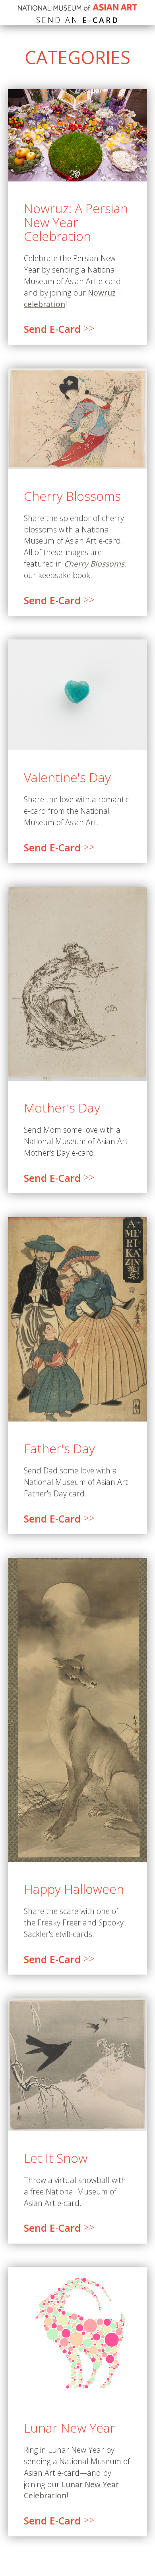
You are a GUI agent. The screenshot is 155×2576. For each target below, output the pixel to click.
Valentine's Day (67, 777)
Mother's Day (62, 1108)
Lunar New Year (70, 2428)
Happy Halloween (74, 1889)
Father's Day (59, 1448)
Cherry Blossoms (72, 496)
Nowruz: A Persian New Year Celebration (76, 222)
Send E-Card (59, 329)
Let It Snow (56, 2158)
